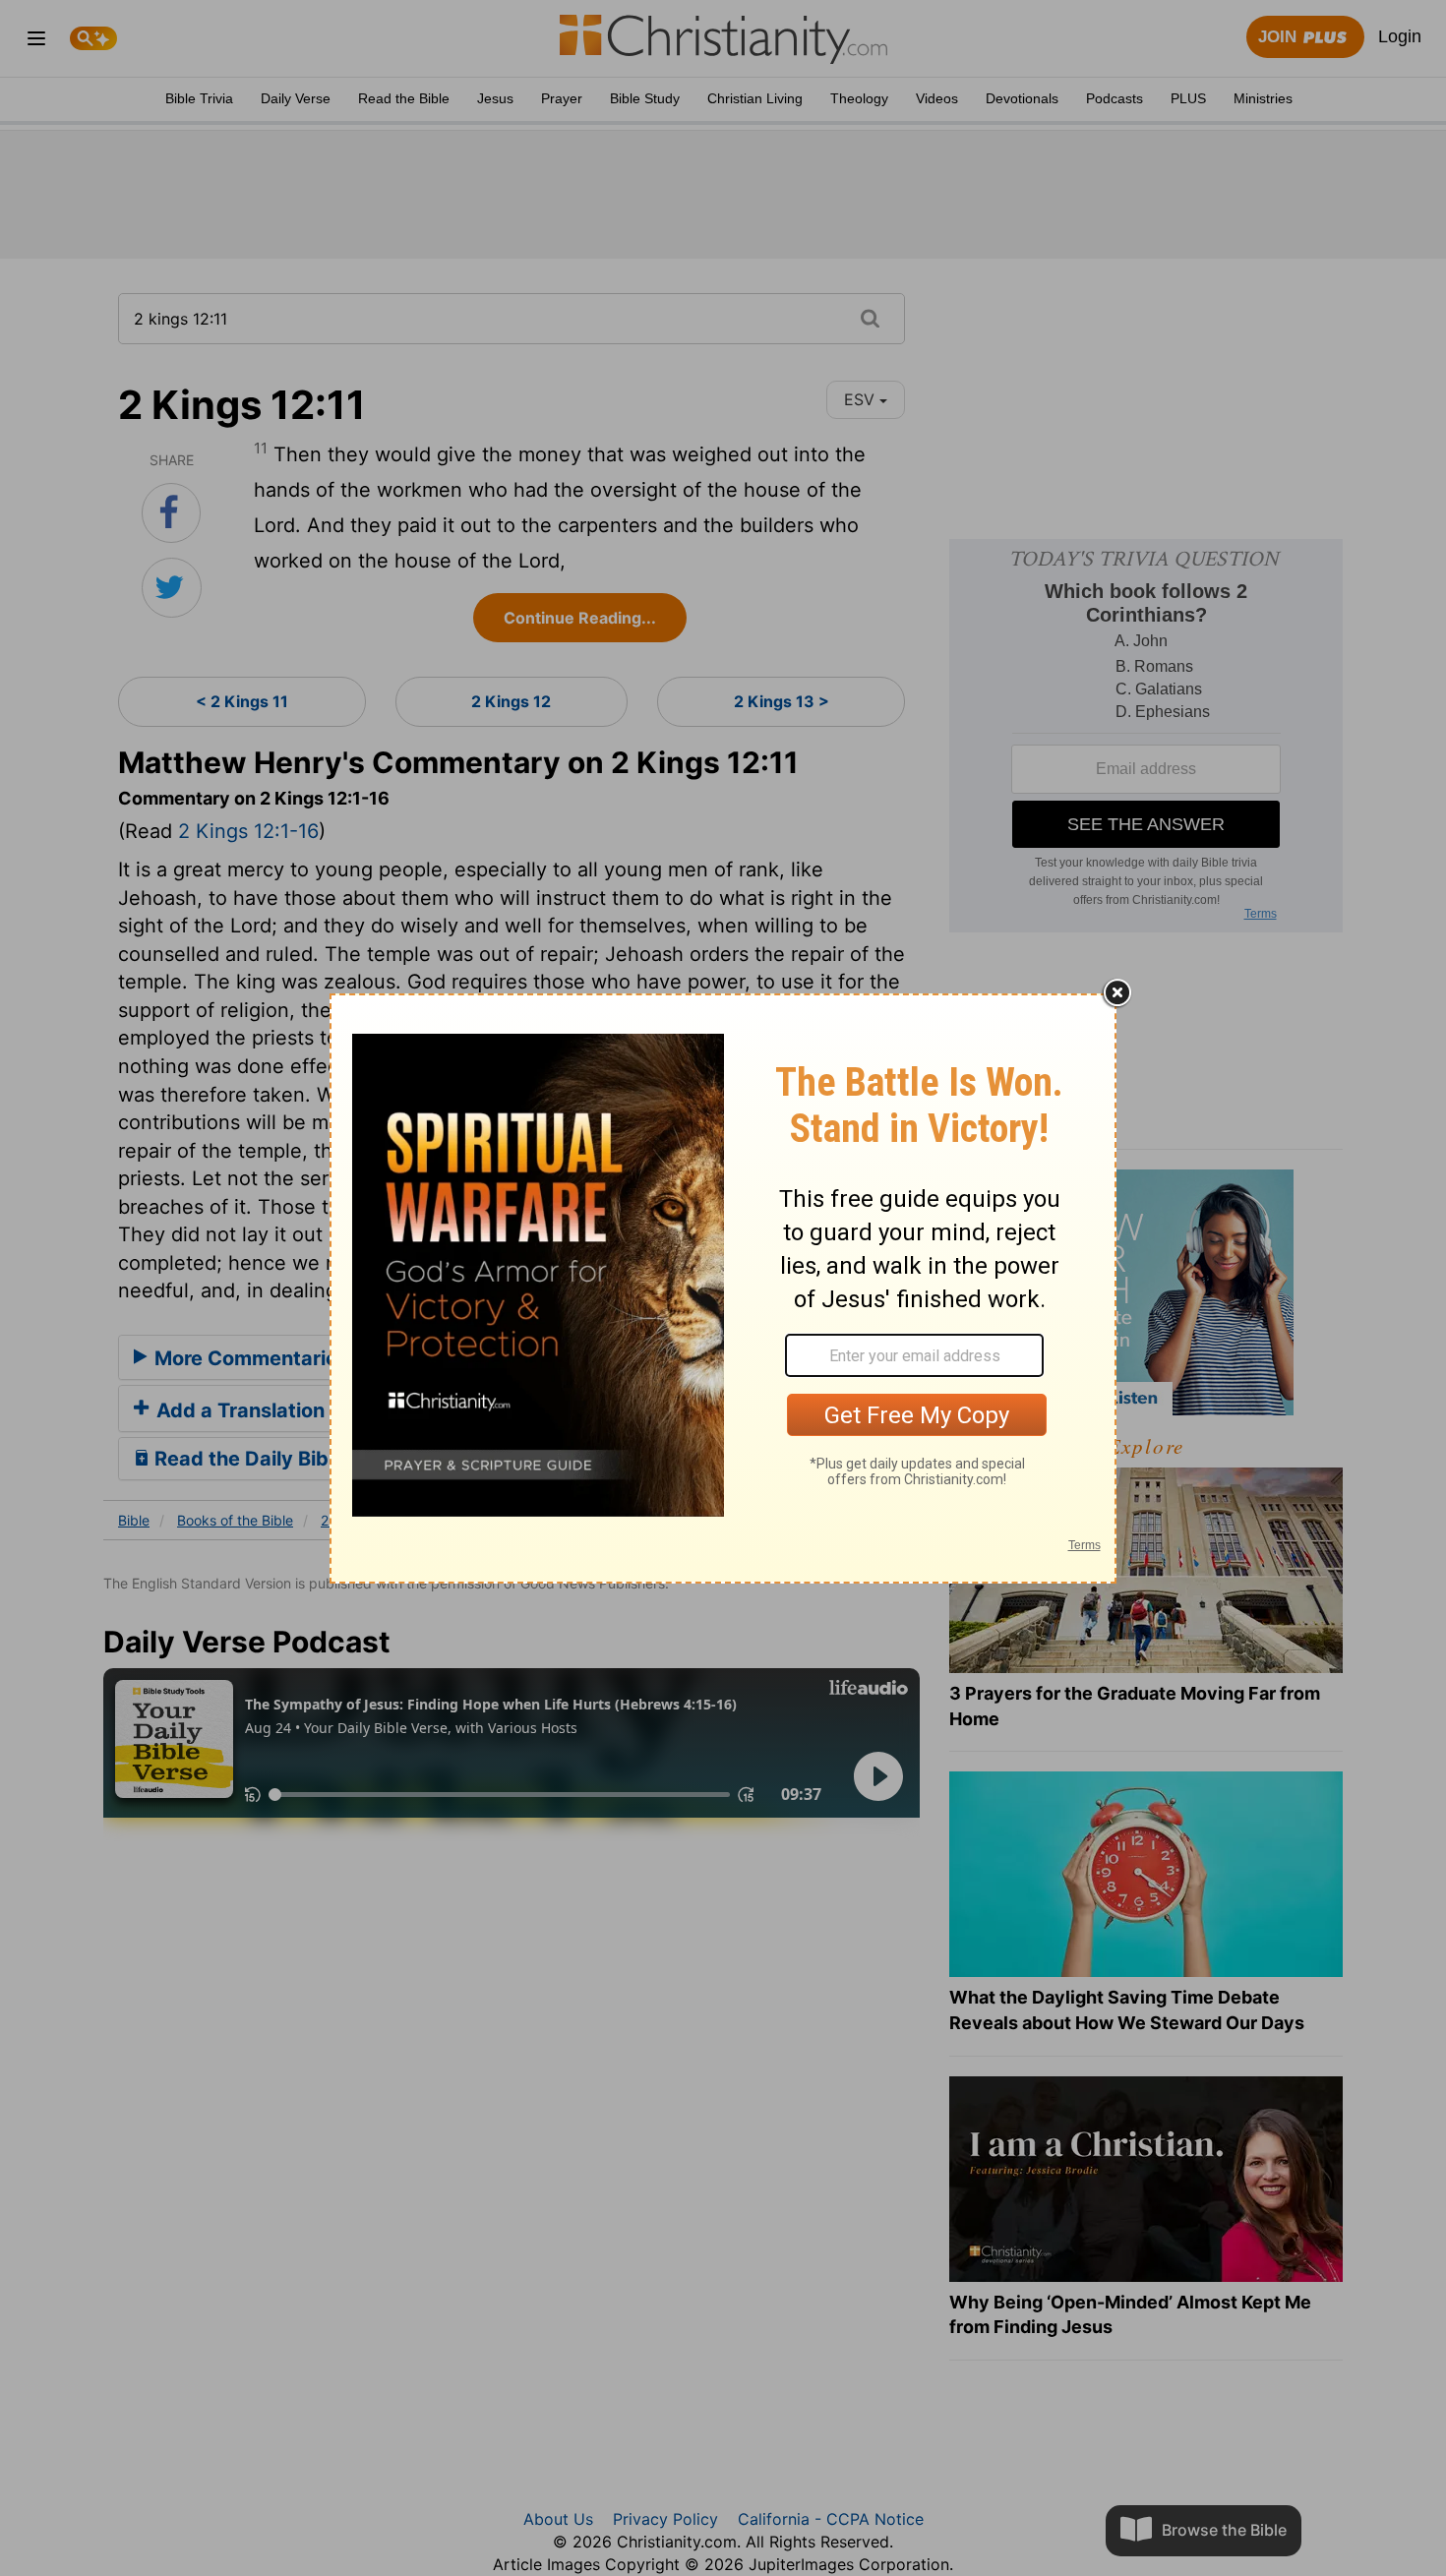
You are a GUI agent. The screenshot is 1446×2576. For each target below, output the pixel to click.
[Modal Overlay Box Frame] (723, 1288)
